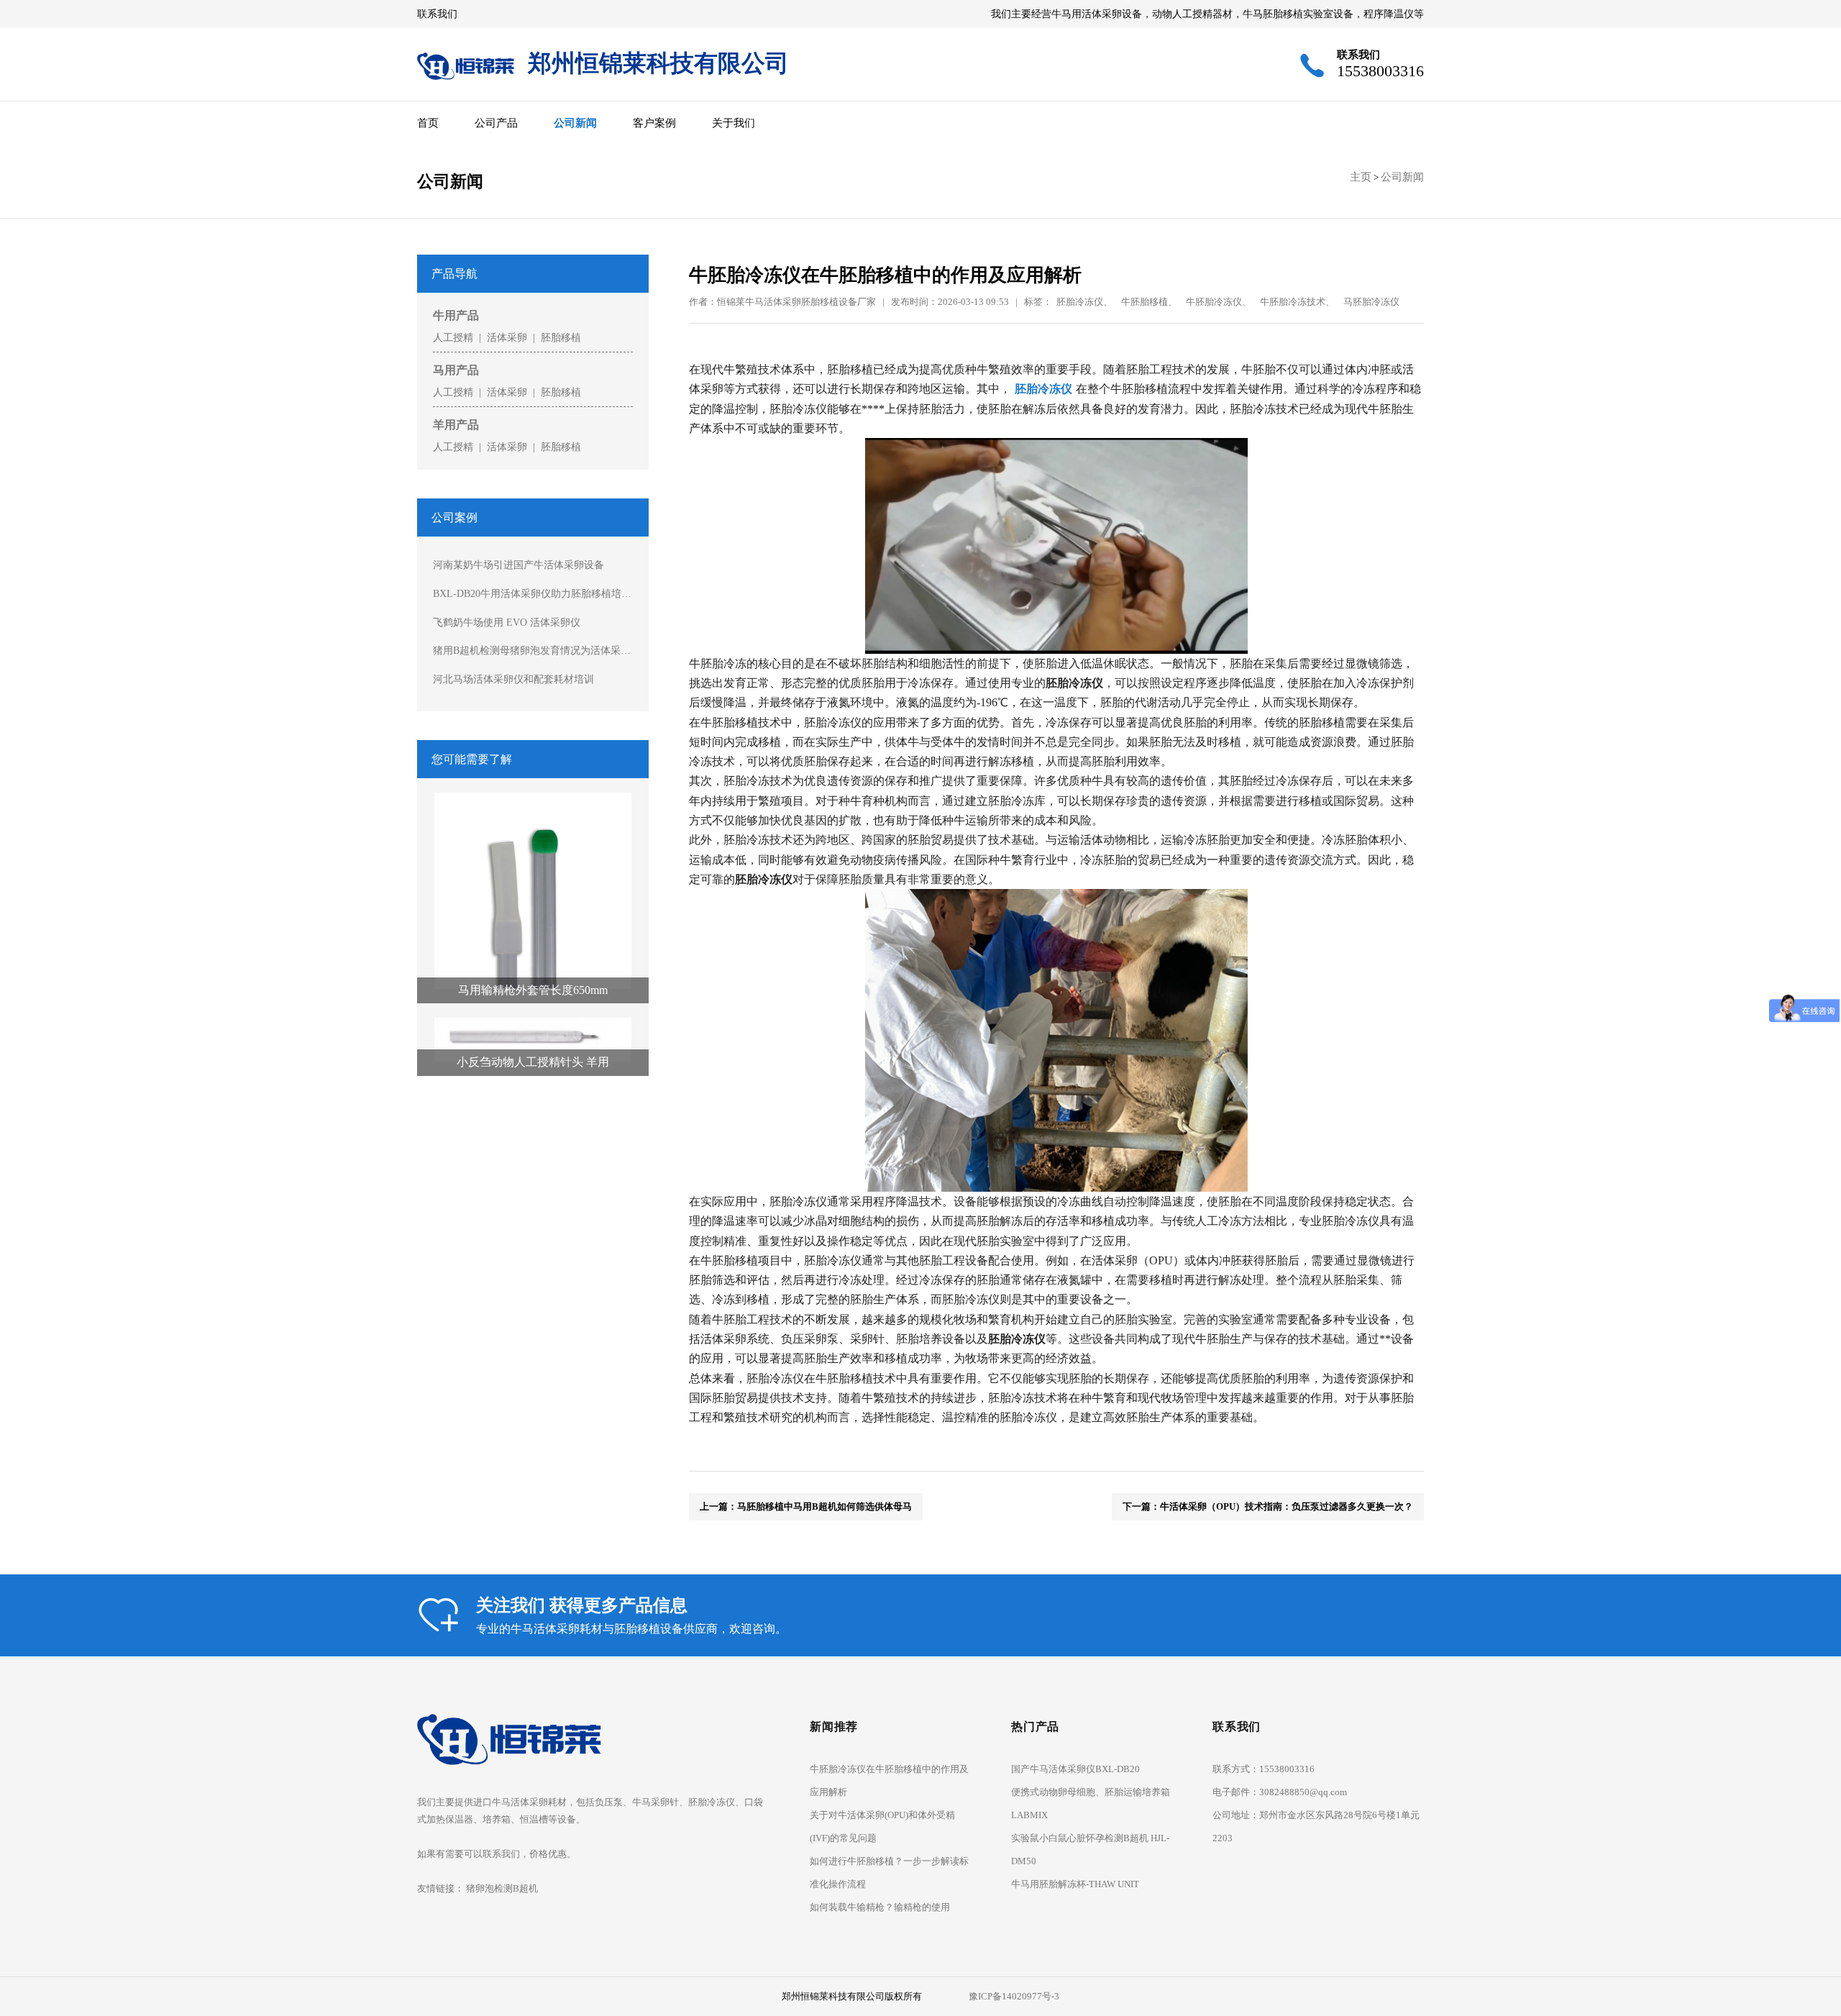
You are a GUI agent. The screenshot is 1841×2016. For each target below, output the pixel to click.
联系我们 (437, 14)
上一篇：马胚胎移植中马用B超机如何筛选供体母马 (806, 1506)
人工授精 (453, 337)
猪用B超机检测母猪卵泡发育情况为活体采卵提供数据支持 (533, 650)
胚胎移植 (561, 337)
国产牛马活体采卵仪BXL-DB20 (1075, 1769)
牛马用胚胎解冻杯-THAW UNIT (1075, 1884)
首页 (428, 123)
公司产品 (496, 123)
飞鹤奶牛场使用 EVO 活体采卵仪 (507, 622)
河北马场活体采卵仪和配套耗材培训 (513, 679)
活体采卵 (507, 337)
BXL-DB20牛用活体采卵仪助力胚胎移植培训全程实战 (533, 593)
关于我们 (734, 123)
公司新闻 (575, 123)
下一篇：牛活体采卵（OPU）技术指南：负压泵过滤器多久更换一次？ (1268, 1506)
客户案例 (654, 123)
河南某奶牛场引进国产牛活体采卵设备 (519, 565)
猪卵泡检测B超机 (502, 1888)
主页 (1361, 177)
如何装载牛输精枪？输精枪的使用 (880, 1907)
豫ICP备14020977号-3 (1014, 1996)
